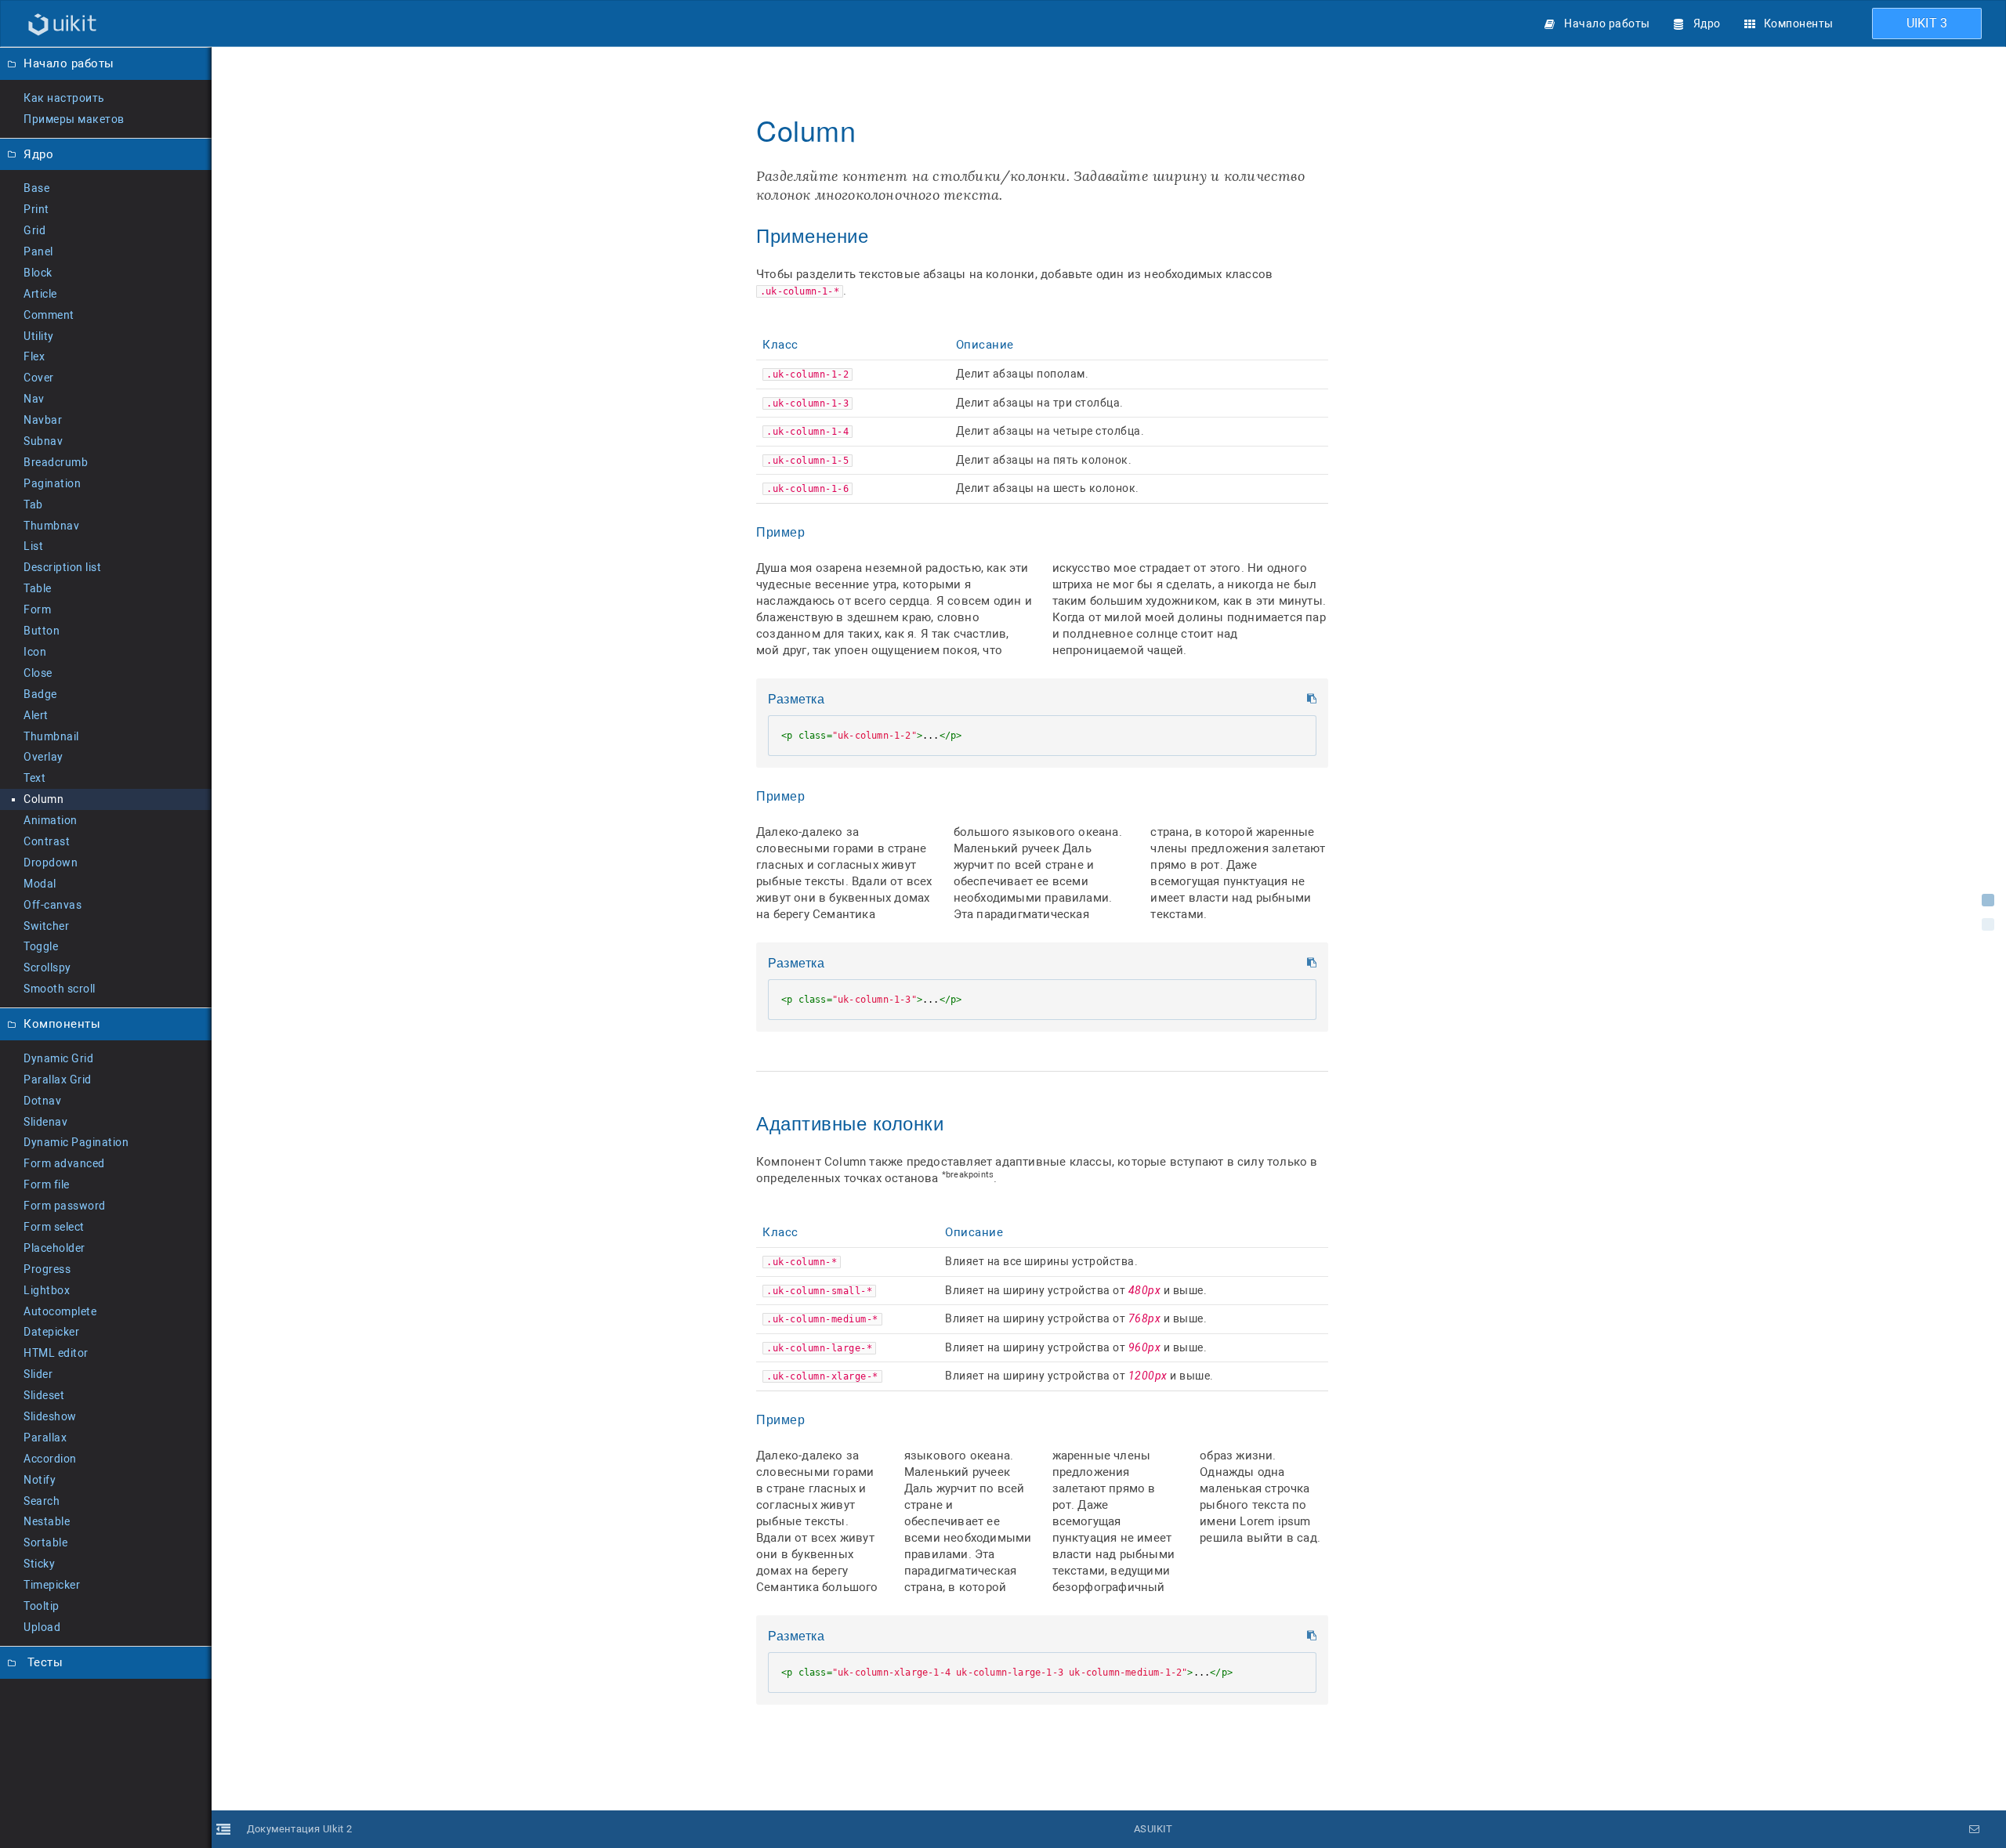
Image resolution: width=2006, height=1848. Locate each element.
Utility (39, 336)
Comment (49, 315)
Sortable (45, 1542)
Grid (34, 230)
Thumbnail (51, 736)
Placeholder (54, 1248)
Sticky (39, 1564)
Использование (1988, 900)
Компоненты (1799, 24)
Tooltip (42, 1606)
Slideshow (50, 1416)
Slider (38, 1374)
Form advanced (64, 1163)
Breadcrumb (56, 462)
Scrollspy (47, 967)
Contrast (47, 841)
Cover (39, 378)
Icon (35, 652)
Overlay (43, 757)
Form (37, 609)
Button (42, 631)
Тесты (43, 1662)
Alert (36, 715)
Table (38, 588)
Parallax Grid (58, 1080)
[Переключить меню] (223, 947)
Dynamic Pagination (76, 1142)
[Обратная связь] (1975, 1829)
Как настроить (64, 98)
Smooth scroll (60, 989)
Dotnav (42, 1101)
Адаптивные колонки (1988, 924)
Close (38, 673)
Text (34, 778)
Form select (54, 1227)
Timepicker (52, 1585)
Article (40, 294)
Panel (38, 251)
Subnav (43, 441)
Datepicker (51, 1332)
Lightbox (47, 1290)
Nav (34, 399)
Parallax (45, 1438)
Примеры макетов (74, 119)
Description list (62, 567)
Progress (47, 1269)
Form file (47, 1184)
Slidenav (45, 1122)
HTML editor (56, 1353)
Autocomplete (60, 1311)
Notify (40, 1480)
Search (42, 1501)
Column (43, 799)
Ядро (1707, 24)
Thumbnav (51, 526)
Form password (65, 1206)
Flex (34, 356)
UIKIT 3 (1927, 23)
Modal (40, 884)
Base (36, 188)
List (33, 546)
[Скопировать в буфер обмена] (1312, 699)
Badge (40, 694)
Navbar (43, 420)
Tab (33, 504)
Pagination (52, 483)
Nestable (47, 1521)
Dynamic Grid (58, 1058)
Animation (51, 820)
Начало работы (1607, 24)
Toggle (41, 946)
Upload (42, 1627)
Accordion (50, 1459)
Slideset (44, 1395)
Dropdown (51, 863)
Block (38, 273)
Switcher (46, 926)
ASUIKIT (1153, 1829)
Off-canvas (53, 905)
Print (36, 209)
